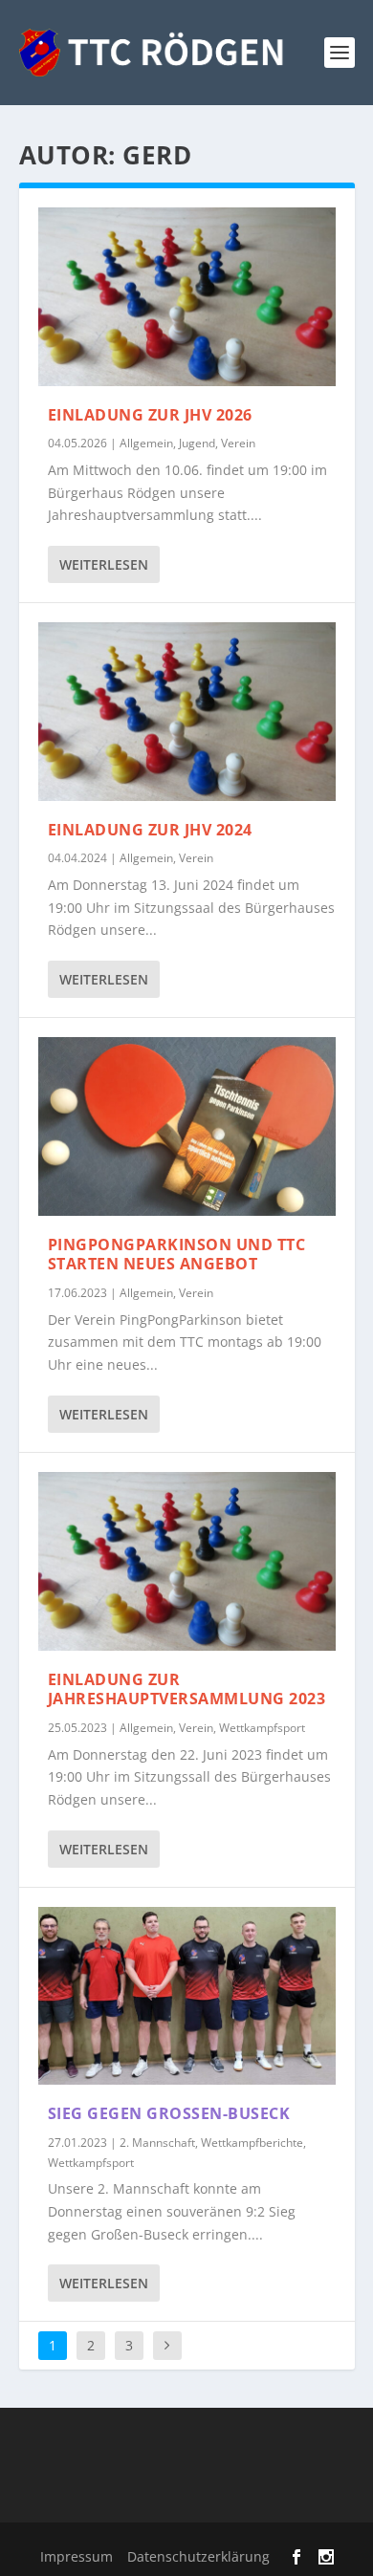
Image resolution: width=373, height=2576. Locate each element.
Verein (238, 443)
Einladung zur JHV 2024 (150, 830)
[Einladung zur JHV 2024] (187, 712)
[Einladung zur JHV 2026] (187, 297)
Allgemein (146, 443)
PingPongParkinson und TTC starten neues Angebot (177, 1255)
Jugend (197, 443)
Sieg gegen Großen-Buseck (169, 2113)
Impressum (77, 2556)
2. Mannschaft (157, 2143)
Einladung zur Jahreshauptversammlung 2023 (187, 1689)
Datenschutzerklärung (198, 2556)
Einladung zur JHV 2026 (150, 415)
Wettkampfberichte (252, 2143)
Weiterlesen (104, 564)
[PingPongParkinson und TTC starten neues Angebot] (187, 1126)
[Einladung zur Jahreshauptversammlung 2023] (187, 1561)
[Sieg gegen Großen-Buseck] (187, 1996)
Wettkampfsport (262, 1728)
